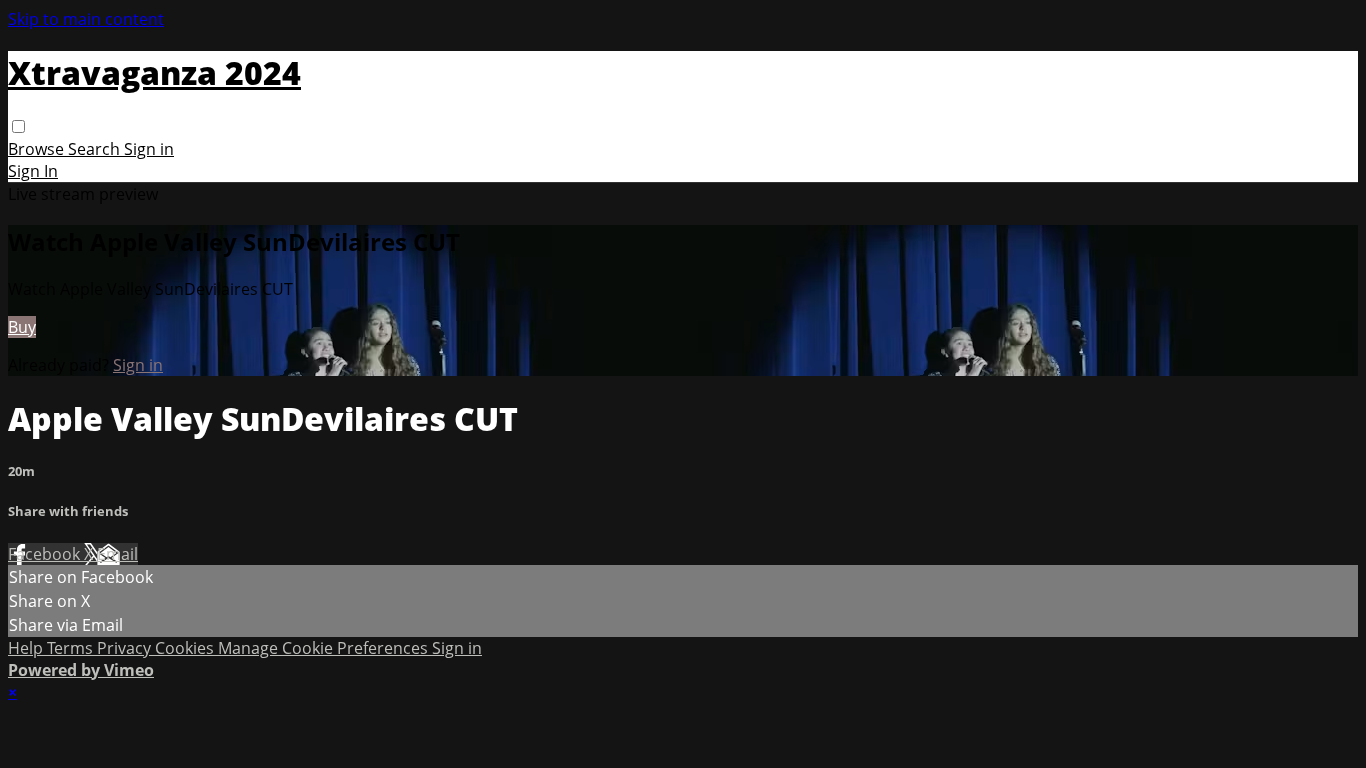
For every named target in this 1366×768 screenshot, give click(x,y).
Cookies (186, 648)
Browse (38, 149)
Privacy (126, 648)
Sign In (33, 171)
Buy (22, 327)
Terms (72, 648)
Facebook (46, 554)
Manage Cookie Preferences (325, 648)
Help (27, 648)
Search (96, 149)
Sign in (149, 149)
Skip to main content (86, 19)
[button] (18, 126)
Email (117, 554)
